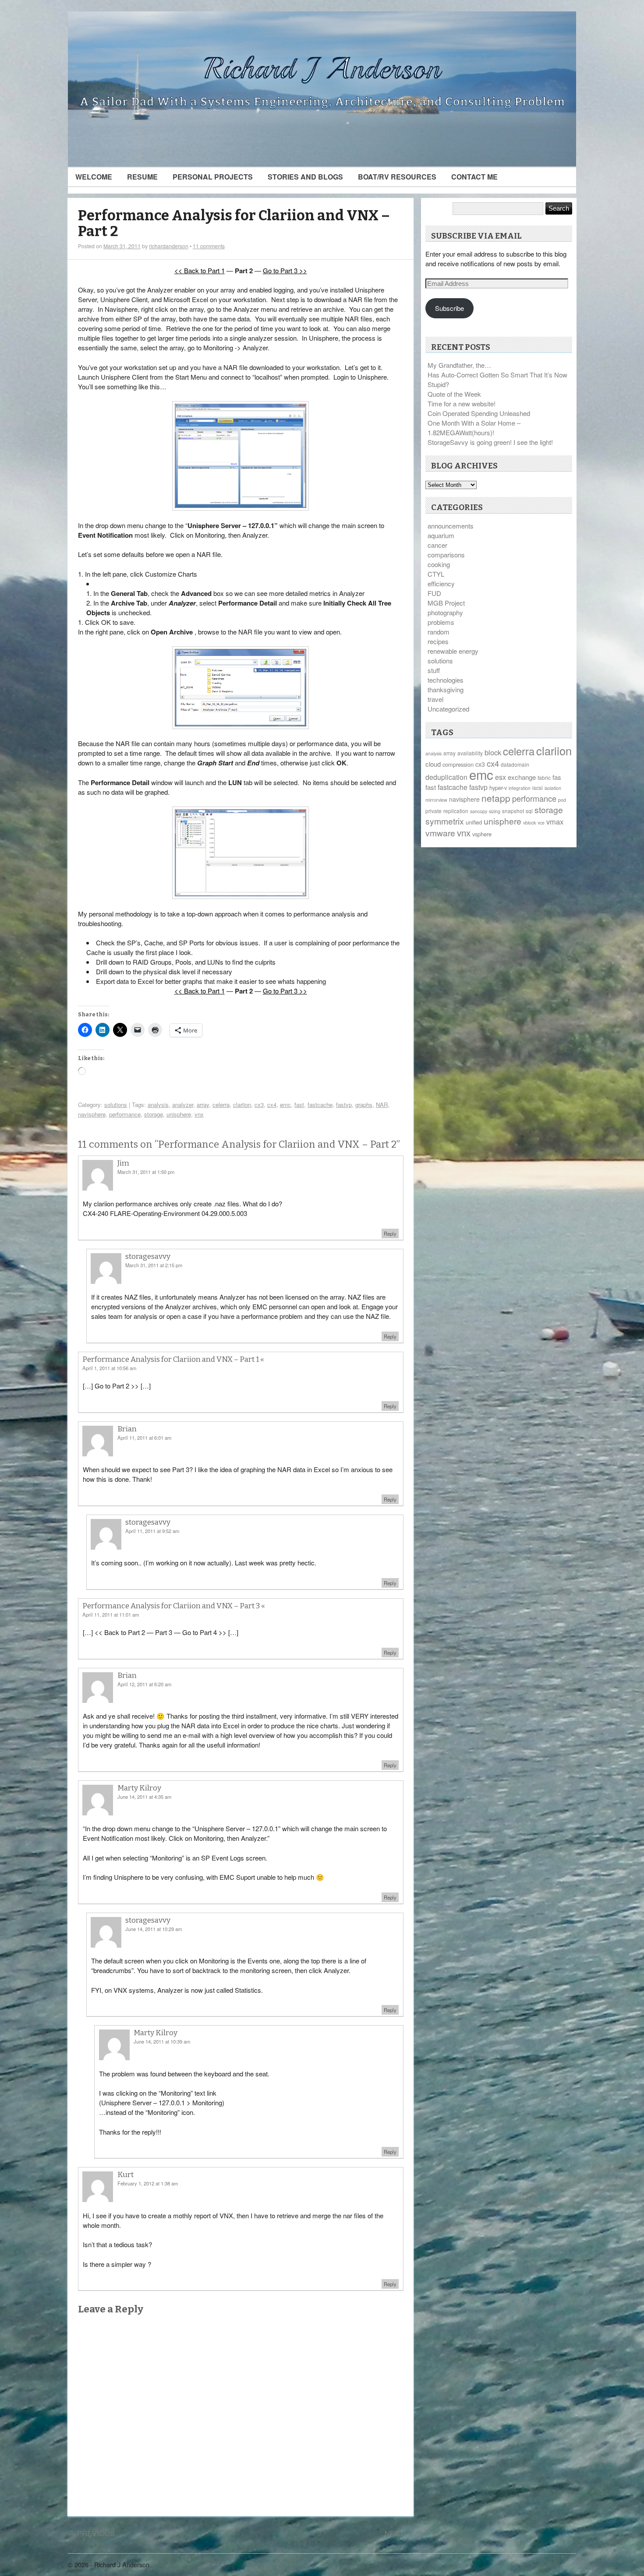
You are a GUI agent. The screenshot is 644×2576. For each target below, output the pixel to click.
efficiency (441, 583)
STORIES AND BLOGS (305, 177)
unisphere (179, 1114)
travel (435, 699)
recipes (438, 641)
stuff (434, 670)
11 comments (209, 246)
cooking (439, 564)
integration (520, 788)
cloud (433, 764)
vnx (199, 1114)
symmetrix (445, 821)
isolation (553, 788)
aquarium (441, 535)
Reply (390, 1233)
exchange (522, 777)
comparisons (446, 555)
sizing (495, 811)
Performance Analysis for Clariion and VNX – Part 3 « (174, 1606)
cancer (437, 545)
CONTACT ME (474, 177)
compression (458, 764)
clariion (242, 1105)
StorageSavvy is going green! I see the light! (490, 442)
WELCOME (94, 177)
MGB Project (446, 603)
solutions (116, 1105)
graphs (364, 1105)
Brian (127, 1676)
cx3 (259, 1105)
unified (474, 822)
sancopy (479, 811)
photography (445, 612)
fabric (544, 777)
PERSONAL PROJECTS (213, 177)
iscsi (538, 788)
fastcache (320, 1105)
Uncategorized (448, 709)
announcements (451, 526)
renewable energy (453, 651)
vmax (555, 821)
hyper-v (498, 788)
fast (299, 1105)
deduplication (446, 777)
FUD (434, 593)
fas (557, 777)
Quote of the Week (454, 394)
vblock (529, 823)
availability (470, 753)
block (493, 752)
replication (456, 811)
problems (441, 622)
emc (285, 1105)
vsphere (482, 834)
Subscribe (449, 308)
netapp (496, 798)
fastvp (344, 1105)
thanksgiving (446, 689)
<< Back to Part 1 (200, 270)
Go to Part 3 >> (285, 270)
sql (529, 811)
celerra (221, 1105)
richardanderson (169, 246)
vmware (440, 833)
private (433, 811)
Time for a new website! (462, 403)
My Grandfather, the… (459, 365)
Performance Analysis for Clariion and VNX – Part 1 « (173, 1359)
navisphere (92, 1114)
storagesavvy (148, 1256)
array (203, 1105)
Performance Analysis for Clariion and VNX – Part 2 (234, 224)
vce (541, 823)
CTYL (436, 574)
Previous (91, 2533)
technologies (446, 680)
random (439, 632)
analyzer (183, 1105)
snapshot (513, 811)
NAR (382, 1105)
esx (501, 777)
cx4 (272, 1105)
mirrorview (436, 800)
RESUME (142, 177)
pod (562, 800)
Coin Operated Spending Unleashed (479, 413)
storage (154, 1114)
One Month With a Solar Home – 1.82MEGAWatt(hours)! (474, 428)
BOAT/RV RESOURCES (397, 177)
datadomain (515, 764)
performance (125, 1114)
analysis (158, 1105)
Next (399, 2533)
